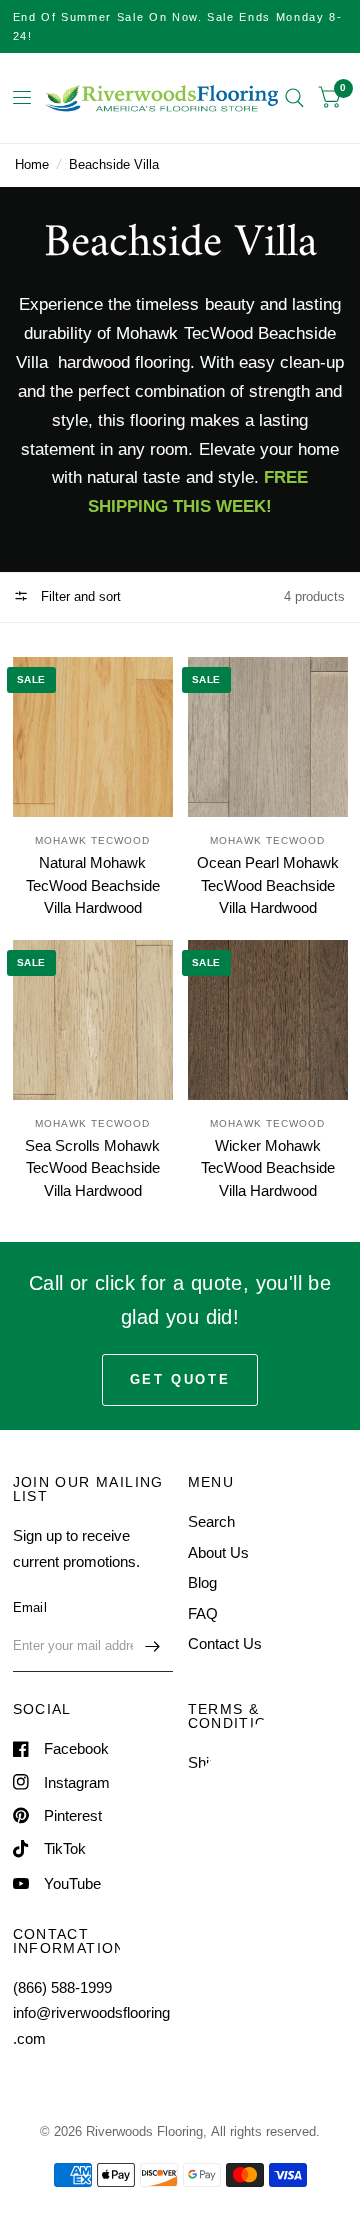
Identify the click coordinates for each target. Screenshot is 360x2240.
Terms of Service (243, 1793)
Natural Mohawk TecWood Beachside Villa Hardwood (93, 885)
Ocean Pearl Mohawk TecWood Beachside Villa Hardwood (268, 885)
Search (211, 1521)
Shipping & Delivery (252, 1762)
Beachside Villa (114, 164)
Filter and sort (79, 596)
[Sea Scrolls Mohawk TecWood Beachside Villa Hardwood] (93, 1020)
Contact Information (252, 1823)
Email (30, 1607)
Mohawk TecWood (92, 840)
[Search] (294, 98)
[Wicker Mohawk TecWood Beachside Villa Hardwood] (268, 1020)
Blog (202, 1582)
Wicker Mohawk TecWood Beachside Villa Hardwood (268, 1168)
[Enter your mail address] (153, 1646)
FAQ (203, 1613)
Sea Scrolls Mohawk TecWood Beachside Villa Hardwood (92, 1168)
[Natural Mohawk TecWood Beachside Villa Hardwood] (93, 737)
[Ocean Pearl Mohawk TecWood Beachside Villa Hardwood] (268, 737)
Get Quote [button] (180, 1379)
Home (32, 164)
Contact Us (225, 1643)
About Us (218, 1552)
